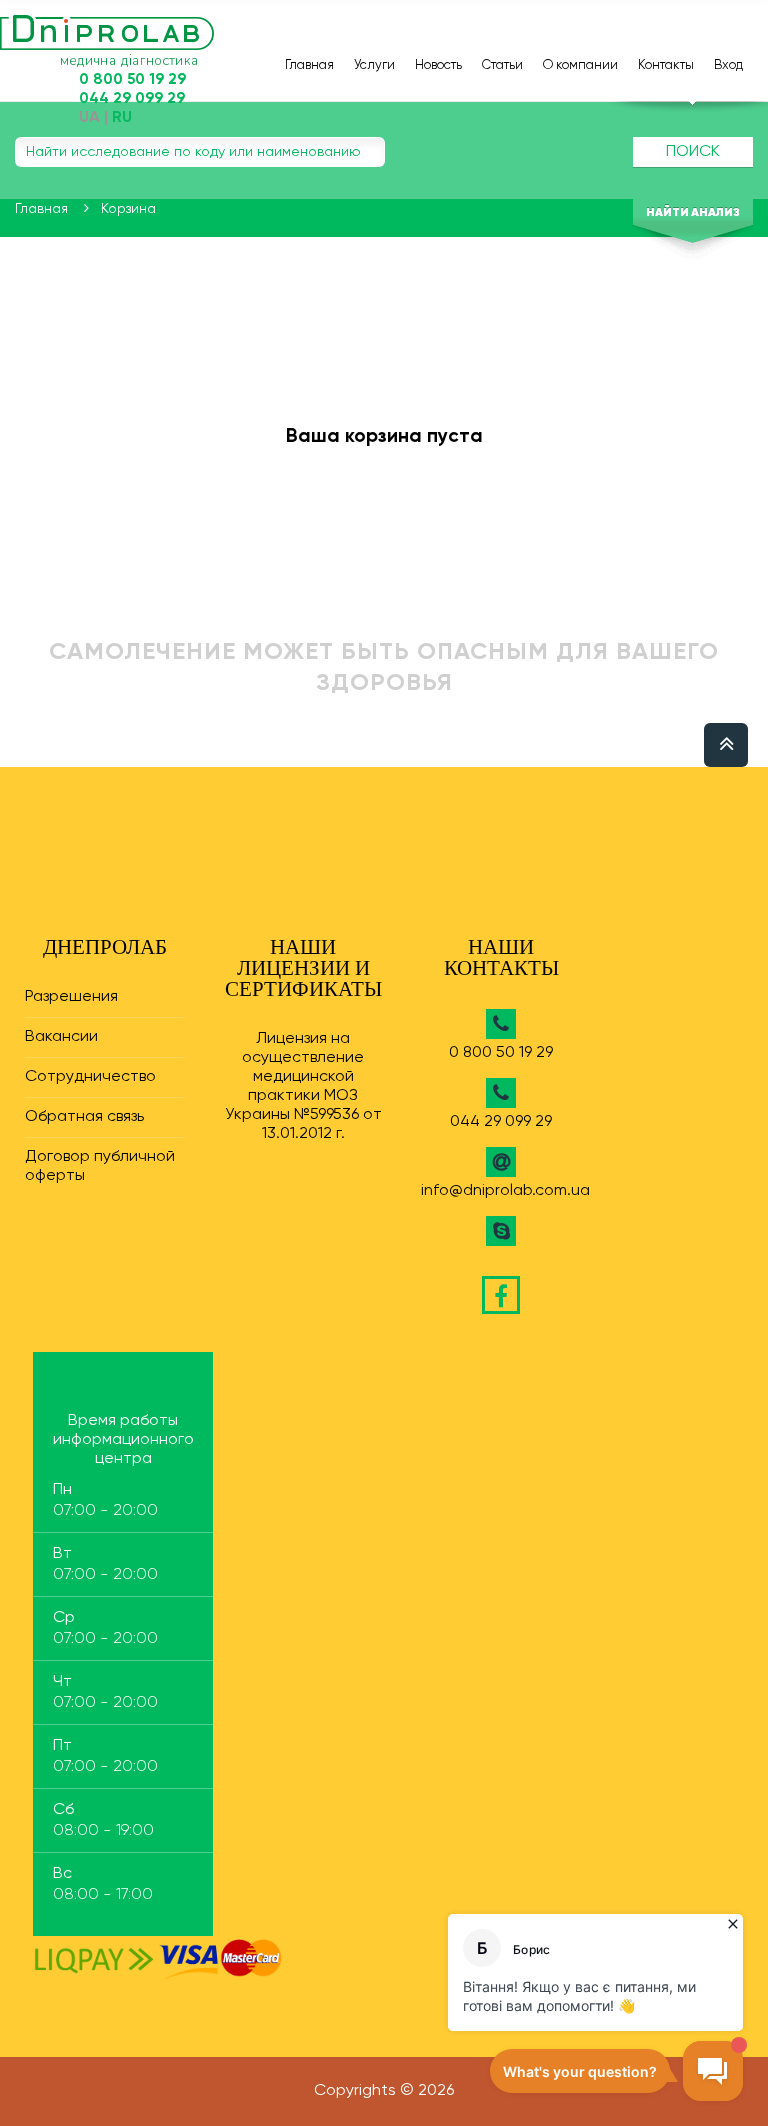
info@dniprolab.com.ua (505, 1191)
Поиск (693, 152)
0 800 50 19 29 (501, 1053)
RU (122, 118)
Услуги (374, 65)
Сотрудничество (90, 1077)
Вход (728, 65)
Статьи (502, 65)
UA (89, 118)
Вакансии (61, 1037)
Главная (309, 65)
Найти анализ (693, 213)
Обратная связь (84, 1117)
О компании (580, 65)
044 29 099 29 (501, 1122)
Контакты (666, 65)
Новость (438, 65)
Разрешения (71, 997)
